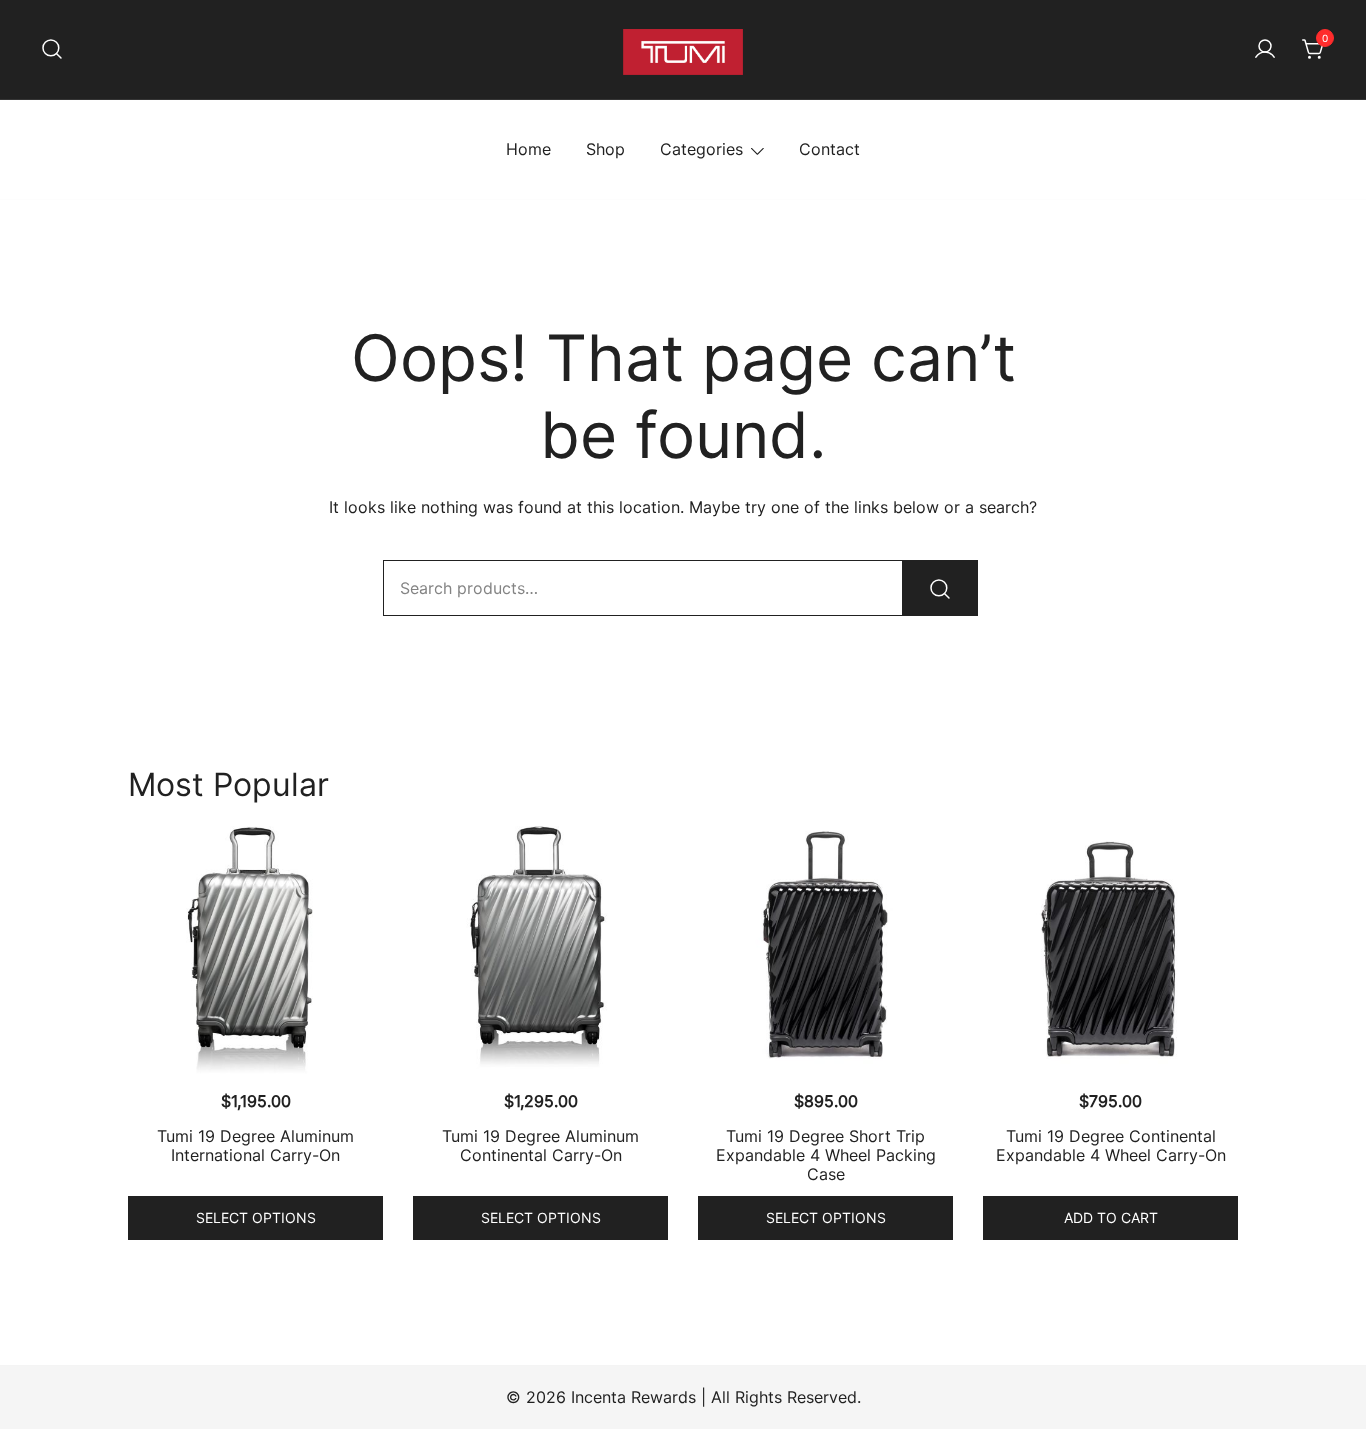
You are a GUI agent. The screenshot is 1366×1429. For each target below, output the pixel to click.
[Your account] (1265, 50)
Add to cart (1111, 1217)
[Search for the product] (940, 588)
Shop (605, 149)
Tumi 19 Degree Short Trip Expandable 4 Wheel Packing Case (826, 1155)
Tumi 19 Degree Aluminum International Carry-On (255, 1145)
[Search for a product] (52, 50)
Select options (256, 1217)
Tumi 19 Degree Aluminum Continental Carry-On (540, 1145)
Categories (701, 149)
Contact (829, 149)
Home (528, 149)
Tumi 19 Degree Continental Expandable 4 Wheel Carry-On (1111, 1145)
